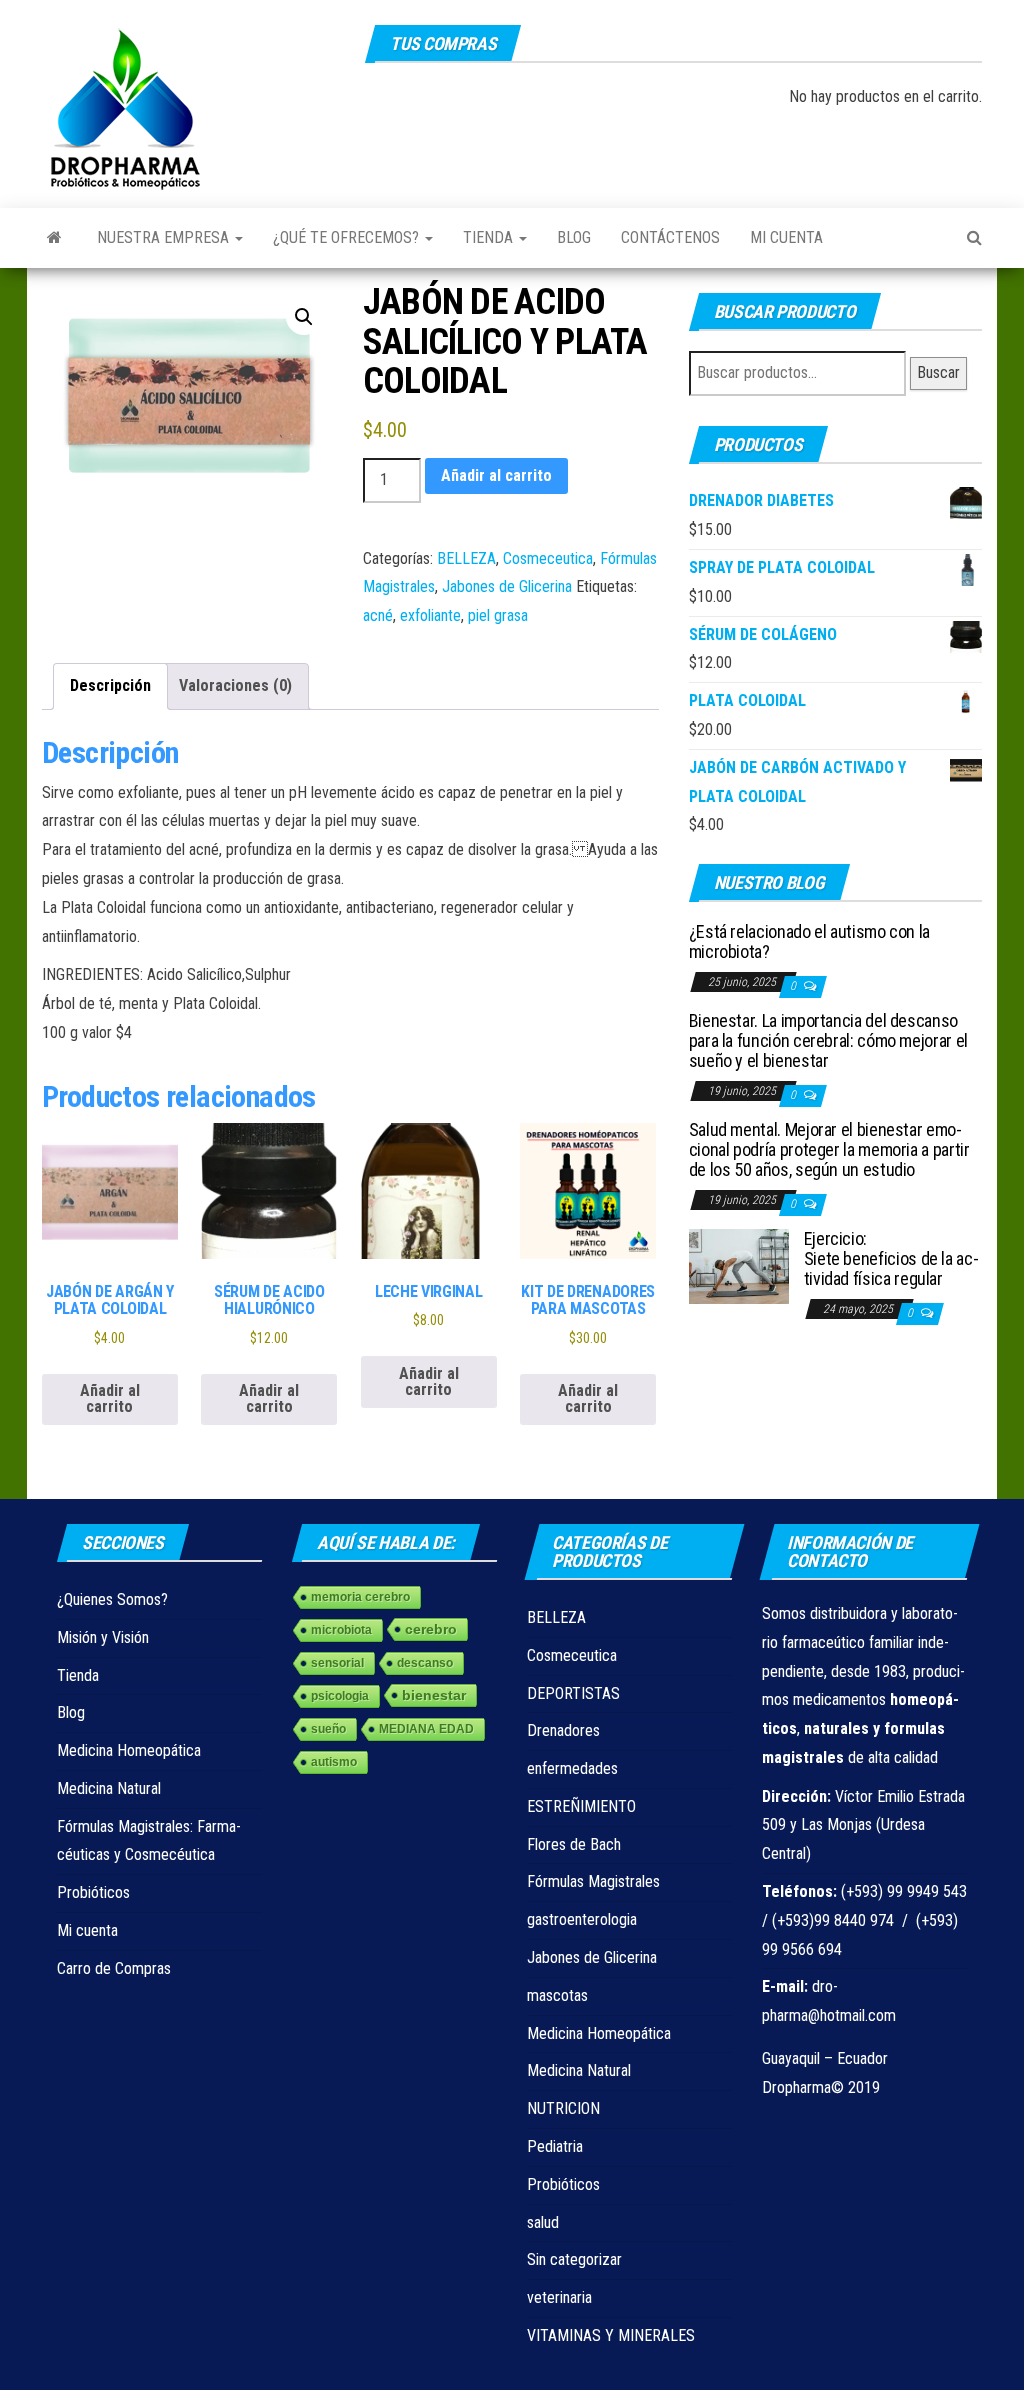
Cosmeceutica (548, 558)
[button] (304, 317)
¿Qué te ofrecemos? (348, 237)
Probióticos (93, 1892)
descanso (425, 1663)
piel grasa (498, 615)
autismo (334, 1762)
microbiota (341, 1630)
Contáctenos (670, 237)
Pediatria (555, 2146)
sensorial (337, 1663)
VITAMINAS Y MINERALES (611, 2335)
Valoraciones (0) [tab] (235, 685)
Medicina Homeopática (129, 1750)
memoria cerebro (360, 1597)
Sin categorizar (574, 2259)
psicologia (340, 1696)
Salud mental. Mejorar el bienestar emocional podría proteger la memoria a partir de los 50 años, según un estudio (829, 1149)
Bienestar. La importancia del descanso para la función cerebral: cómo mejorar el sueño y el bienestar (828, 1040)
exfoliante (430, 615)
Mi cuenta (786, 237)
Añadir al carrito (496, 475)
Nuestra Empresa (165, 237)
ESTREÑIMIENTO (581, 1806)
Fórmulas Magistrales (593, 1881)
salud (543, 2222)
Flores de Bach (574, 1844)
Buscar (938, 372)
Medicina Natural (109, 1788)
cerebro (431, 1629)
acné (378, 615)
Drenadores (563, 1730)
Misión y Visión (103, 1637)
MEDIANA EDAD (426, 1729)
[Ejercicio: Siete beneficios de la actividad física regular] (739, 1265)
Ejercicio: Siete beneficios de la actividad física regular (891, 1258)
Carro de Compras (114, 1968)
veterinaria (559, 2297)
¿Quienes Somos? (112, 1599)
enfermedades (572, 1768)
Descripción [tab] (110, 685)
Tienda (490, 237)
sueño (328, 1729)
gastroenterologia (582, 1919)
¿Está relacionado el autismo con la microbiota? (809, 941)
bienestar (434, 1695)
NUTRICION (563, 2108)
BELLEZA (466, 558)
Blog (574, 237)
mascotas (557, 1995)
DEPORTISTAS (573, 1693)
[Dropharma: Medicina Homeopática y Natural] (54, 238)
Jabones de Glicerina (507, 586)
